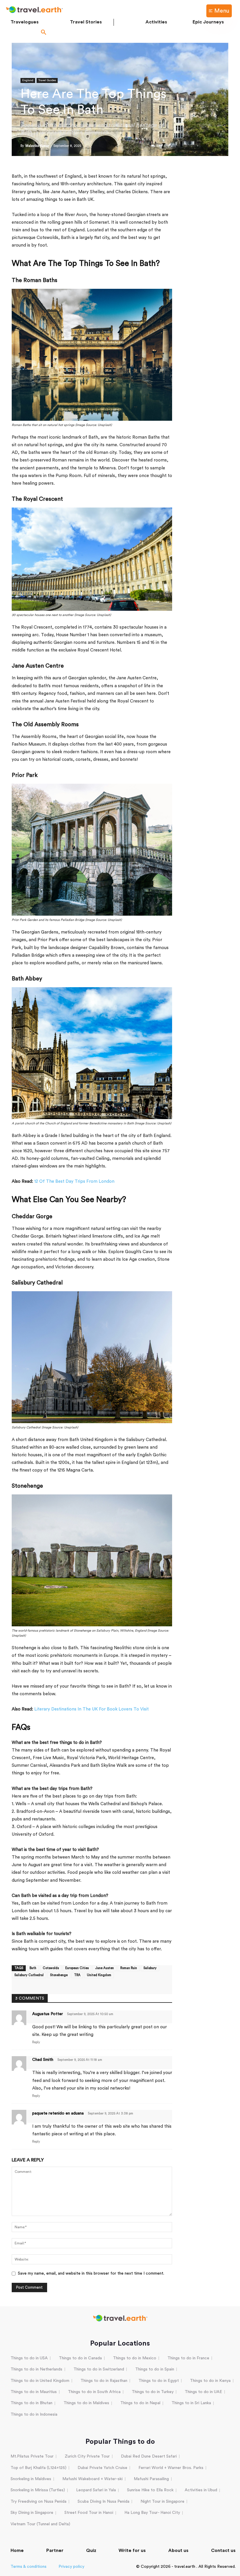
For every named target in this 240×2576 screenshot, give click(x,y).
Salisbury (150, 1968)
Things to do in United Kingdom (40, 2381)
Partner (55, 2550)
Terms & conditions (29, 2567)
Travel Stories (86, 22)
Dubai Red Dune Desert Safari (149, 2456)
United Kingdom (99, 1975)
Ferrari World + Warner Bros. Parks (171, 2468)
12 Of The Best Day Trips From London (74, 1181)
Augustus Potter (48, 2014)
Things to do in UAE (203, 2392)
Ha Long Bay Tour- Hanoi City (152, 2513)
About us (178, 2550)
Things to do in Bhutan (31, 2403)
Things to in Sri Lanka (191, 2403)
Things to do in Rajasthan (104, 2381)
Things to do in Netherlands (36, 2369)
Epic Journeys (208, 22)
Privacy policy (71, 2567)
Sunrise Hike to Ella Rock (150, 2490)
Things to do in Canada (80, 2358)
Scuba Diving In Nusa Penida (103, 2502)
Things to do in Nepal (140, 2403)
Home (17, 2550)
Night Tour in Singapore (162, 2502)
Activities (156, 22)
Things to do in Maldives (86, 2403)
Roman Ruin (129, 1968)
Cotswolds (51, 1968)
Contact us (223, 2550)
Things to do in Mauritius (34, 2392)
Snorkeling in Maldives (31, 2479)
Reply (36, 2042)
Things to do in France (188, 2358)
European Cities (77, 1968)
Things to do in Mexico (135, 2358)
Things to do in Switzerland (99, 2369)
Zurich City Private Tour (87, 2456)
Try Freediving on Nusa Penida (38, 2502)
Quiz (91, 2550)
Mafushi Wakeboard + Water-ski (92, 2479)
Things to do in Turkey (153, 2392)
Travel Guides (47, 80)
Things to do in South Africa (94, 2392)
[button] (44, 33)
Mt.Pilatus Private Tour (32, 2456)
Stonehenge (59, 1975)
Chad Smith (43, 2060)
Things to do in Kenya (210, 2381)
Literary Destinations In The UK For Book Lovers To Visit (91, 1709)
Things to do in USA (29, 2358)
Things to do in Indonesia (34, 2414)
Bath (33, 1968)
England (28, 80)
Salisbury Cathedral (29, 1975)
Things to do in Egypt (159, 2381)
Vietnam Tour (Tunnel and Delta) (40, 2524)
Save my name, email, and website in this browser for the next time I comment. (91, 2273)
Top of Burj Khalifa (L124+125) (38, 2468)
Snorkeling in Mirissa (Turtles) (38, 2490)
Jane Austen (104, 1968)
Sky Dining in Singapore (32, 2513)
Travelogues (25, 22)
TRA (77, 1975)
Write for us (132, 2550)
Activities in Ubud (201, 2490)
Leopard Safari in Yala (96, 2490)
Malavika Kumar (37, 146)
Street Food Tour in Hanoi (89, 2513)
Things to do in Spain (155, 2369)
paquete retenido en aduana (58, 2113)
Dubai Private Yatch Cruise (102, 2468)
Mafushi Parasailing (151, 2479)
